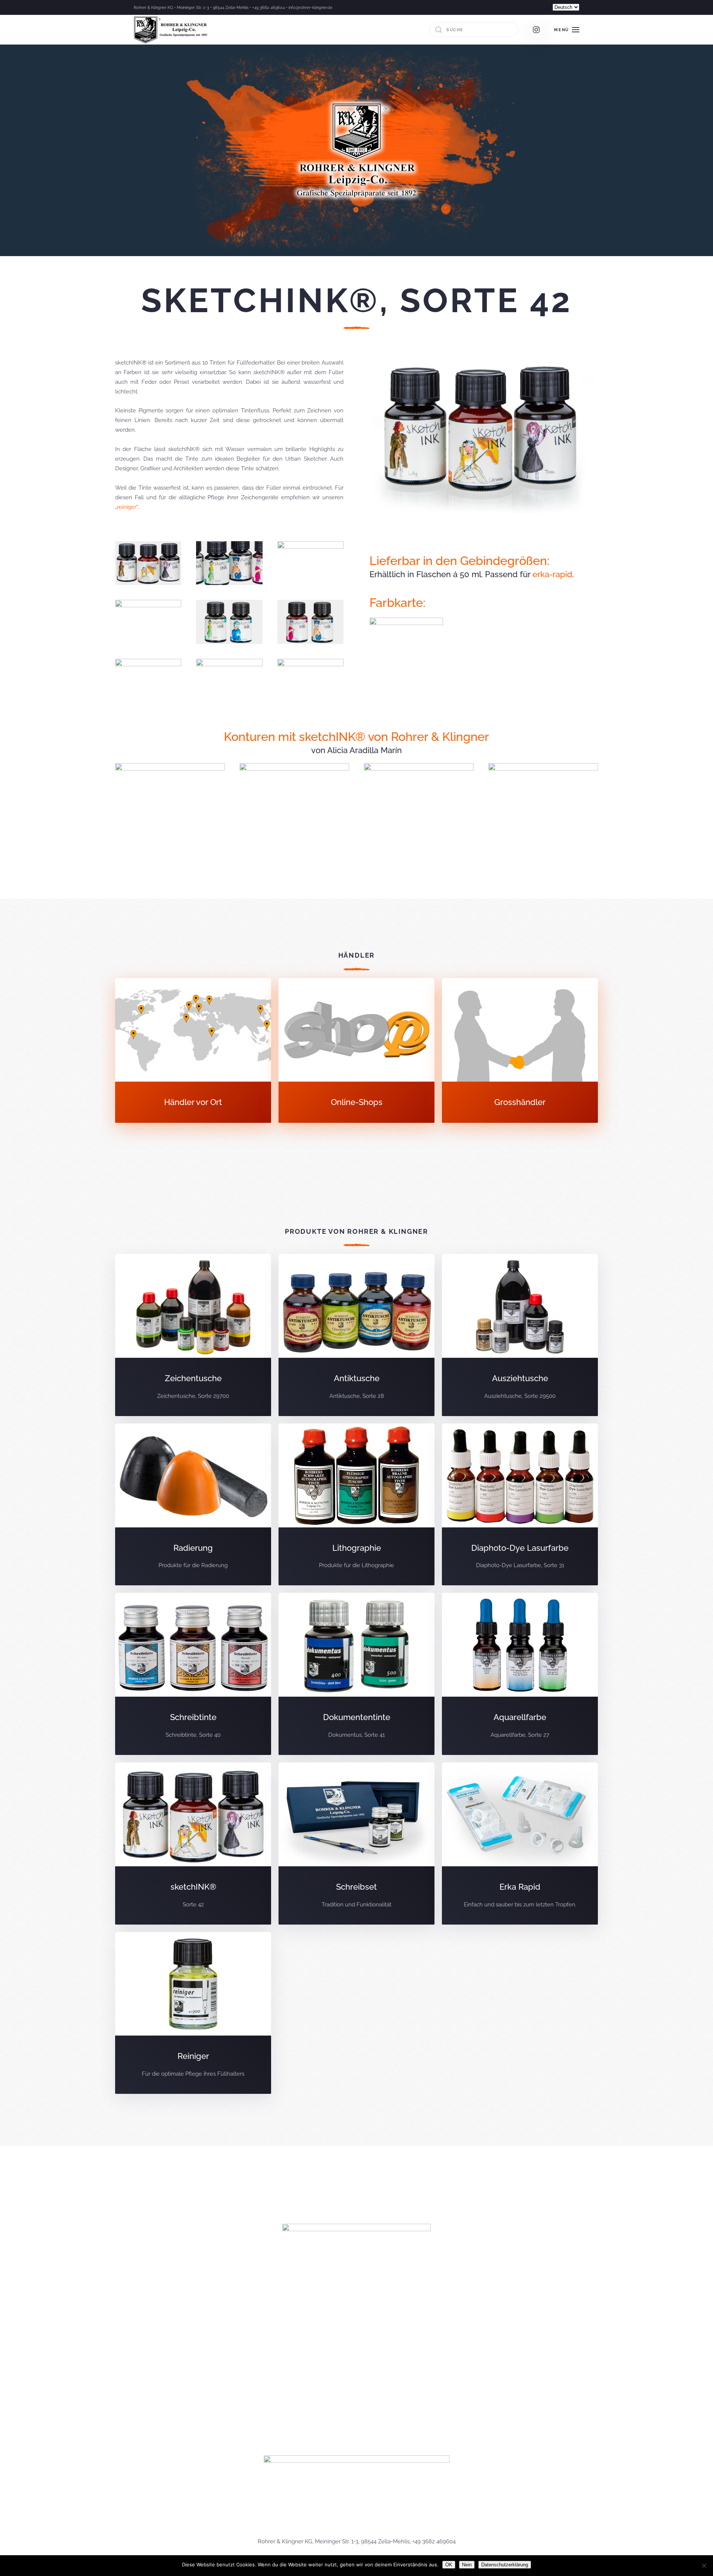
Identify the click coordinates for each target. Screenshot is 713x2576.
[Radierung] (193, 1505)
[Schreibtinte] (193, 1674)
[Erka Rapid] (520, 1843)
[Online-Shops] (356, 1051)
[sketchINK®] (193, 1843)
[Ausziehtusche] (520, 1335)
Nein (467, 2565)
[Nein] (704, 2566)
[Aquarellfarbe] (520, 1674)
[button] (567, 30)
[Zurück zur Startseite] (172, 30)
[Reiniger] (193, 2013)
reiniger (127, 507)
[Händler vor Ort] (193, 1051)
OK (449, 2565)
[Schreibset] (356, 1843)
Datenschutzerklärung (505, 2565)
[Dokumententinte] (356, 1674)
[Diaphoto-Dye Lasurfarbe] (520, 1505)
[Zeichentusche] (193, 1335)
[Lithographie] (356, 1505)
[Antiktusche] (356, 1335)
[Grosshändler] (520, 1051)
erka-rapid (552, 574)
